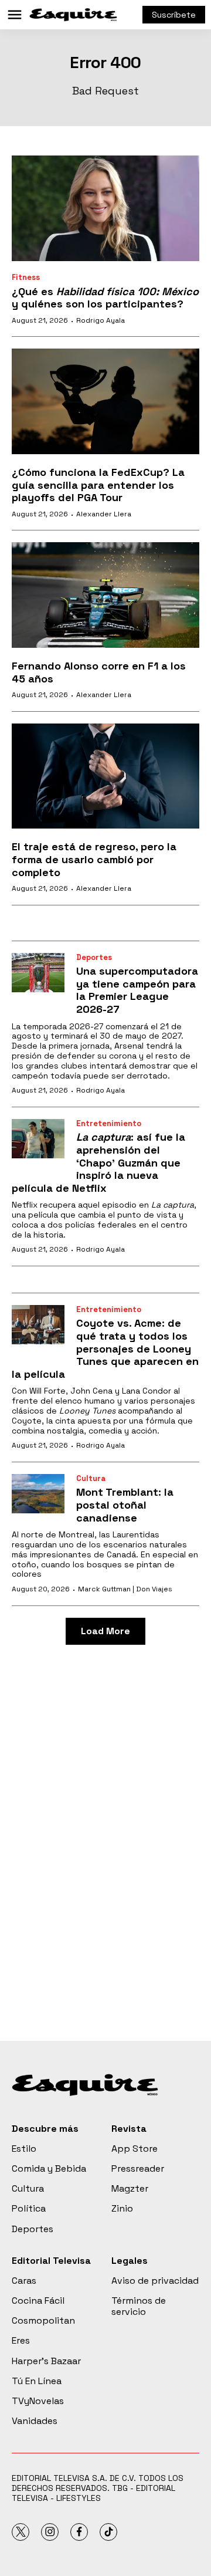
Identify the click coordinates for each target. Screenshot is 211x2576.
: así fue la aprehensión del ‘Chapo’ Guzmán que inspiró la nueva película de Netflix (98, 1162)
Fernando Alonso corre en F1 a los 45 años (99, 672)
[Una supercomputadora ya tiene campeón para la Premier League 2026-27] (38, 973)
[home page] (73, 15)
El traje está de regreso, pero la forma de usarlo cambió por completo (94, 859)
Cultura (91, 1478)
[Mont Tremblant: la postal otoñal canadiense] (38, 1494)
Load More (105, 1631)
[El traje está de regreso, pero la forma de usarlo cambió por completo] (105, 776)
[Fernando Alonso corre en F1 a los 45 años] (105, 595)
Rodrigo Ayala (101, 320)
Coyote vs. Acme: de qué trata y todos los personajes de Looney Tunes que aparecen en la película (105, 1348)
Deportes (94, 957)
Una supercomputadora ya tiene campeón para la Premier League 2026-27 (137, 990)
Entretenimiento (109, 1123)
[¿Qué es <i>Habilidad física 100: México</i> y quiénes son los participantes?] (105, 208)
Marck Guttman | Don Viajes (125, 1589)
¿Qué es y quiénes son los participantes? (105, 298)
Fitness (26, 277)
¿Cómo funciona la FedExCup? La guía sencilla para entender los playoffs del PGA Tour (98, 485)
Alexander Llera (104, 514)
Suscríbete (174, 15)
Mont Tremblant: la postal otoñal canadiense (125, 1505)
